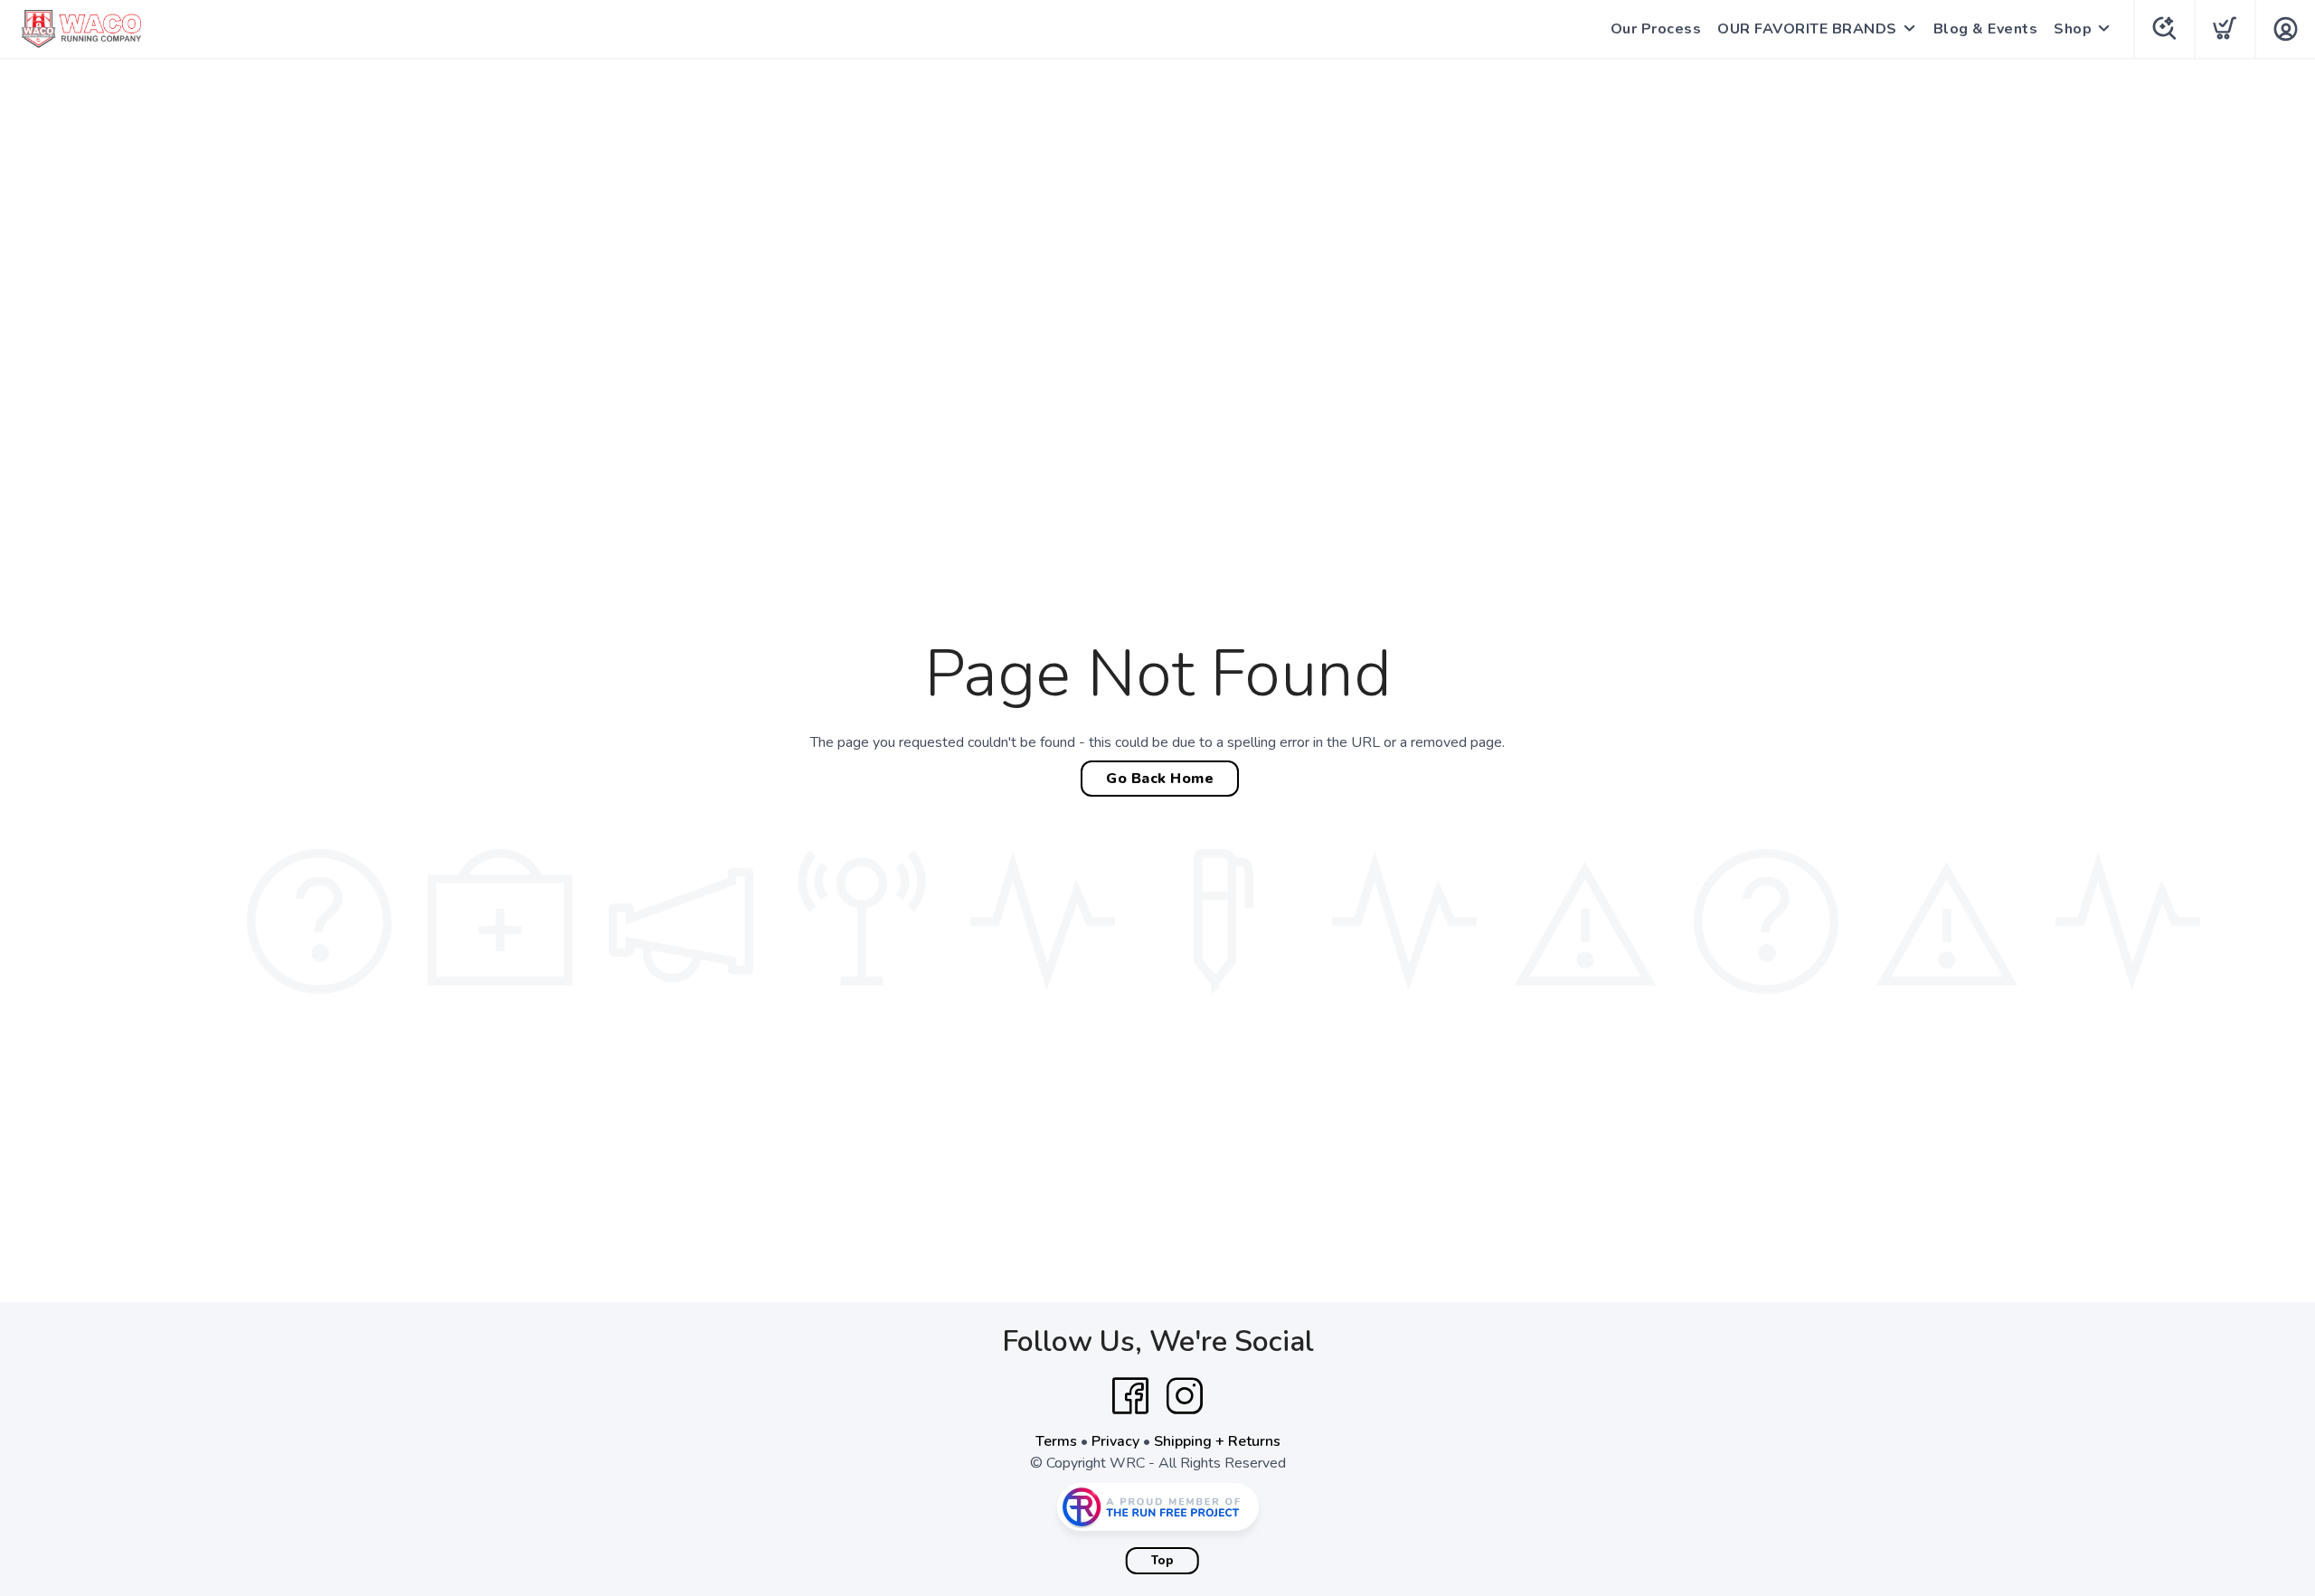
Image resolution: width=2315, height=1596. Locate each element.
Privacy (1115, 1441)
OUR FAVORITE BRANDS (1807, 29)
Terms (1056, 1441)
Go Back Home (1160, 779)
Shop (2073, 29)
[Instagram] (1185, 1396)
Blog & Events (1986, 29)
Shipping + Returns (1217, 1441)
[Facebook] (1130, 1396)
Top (1162, 1561)
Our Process (1656, 29)
